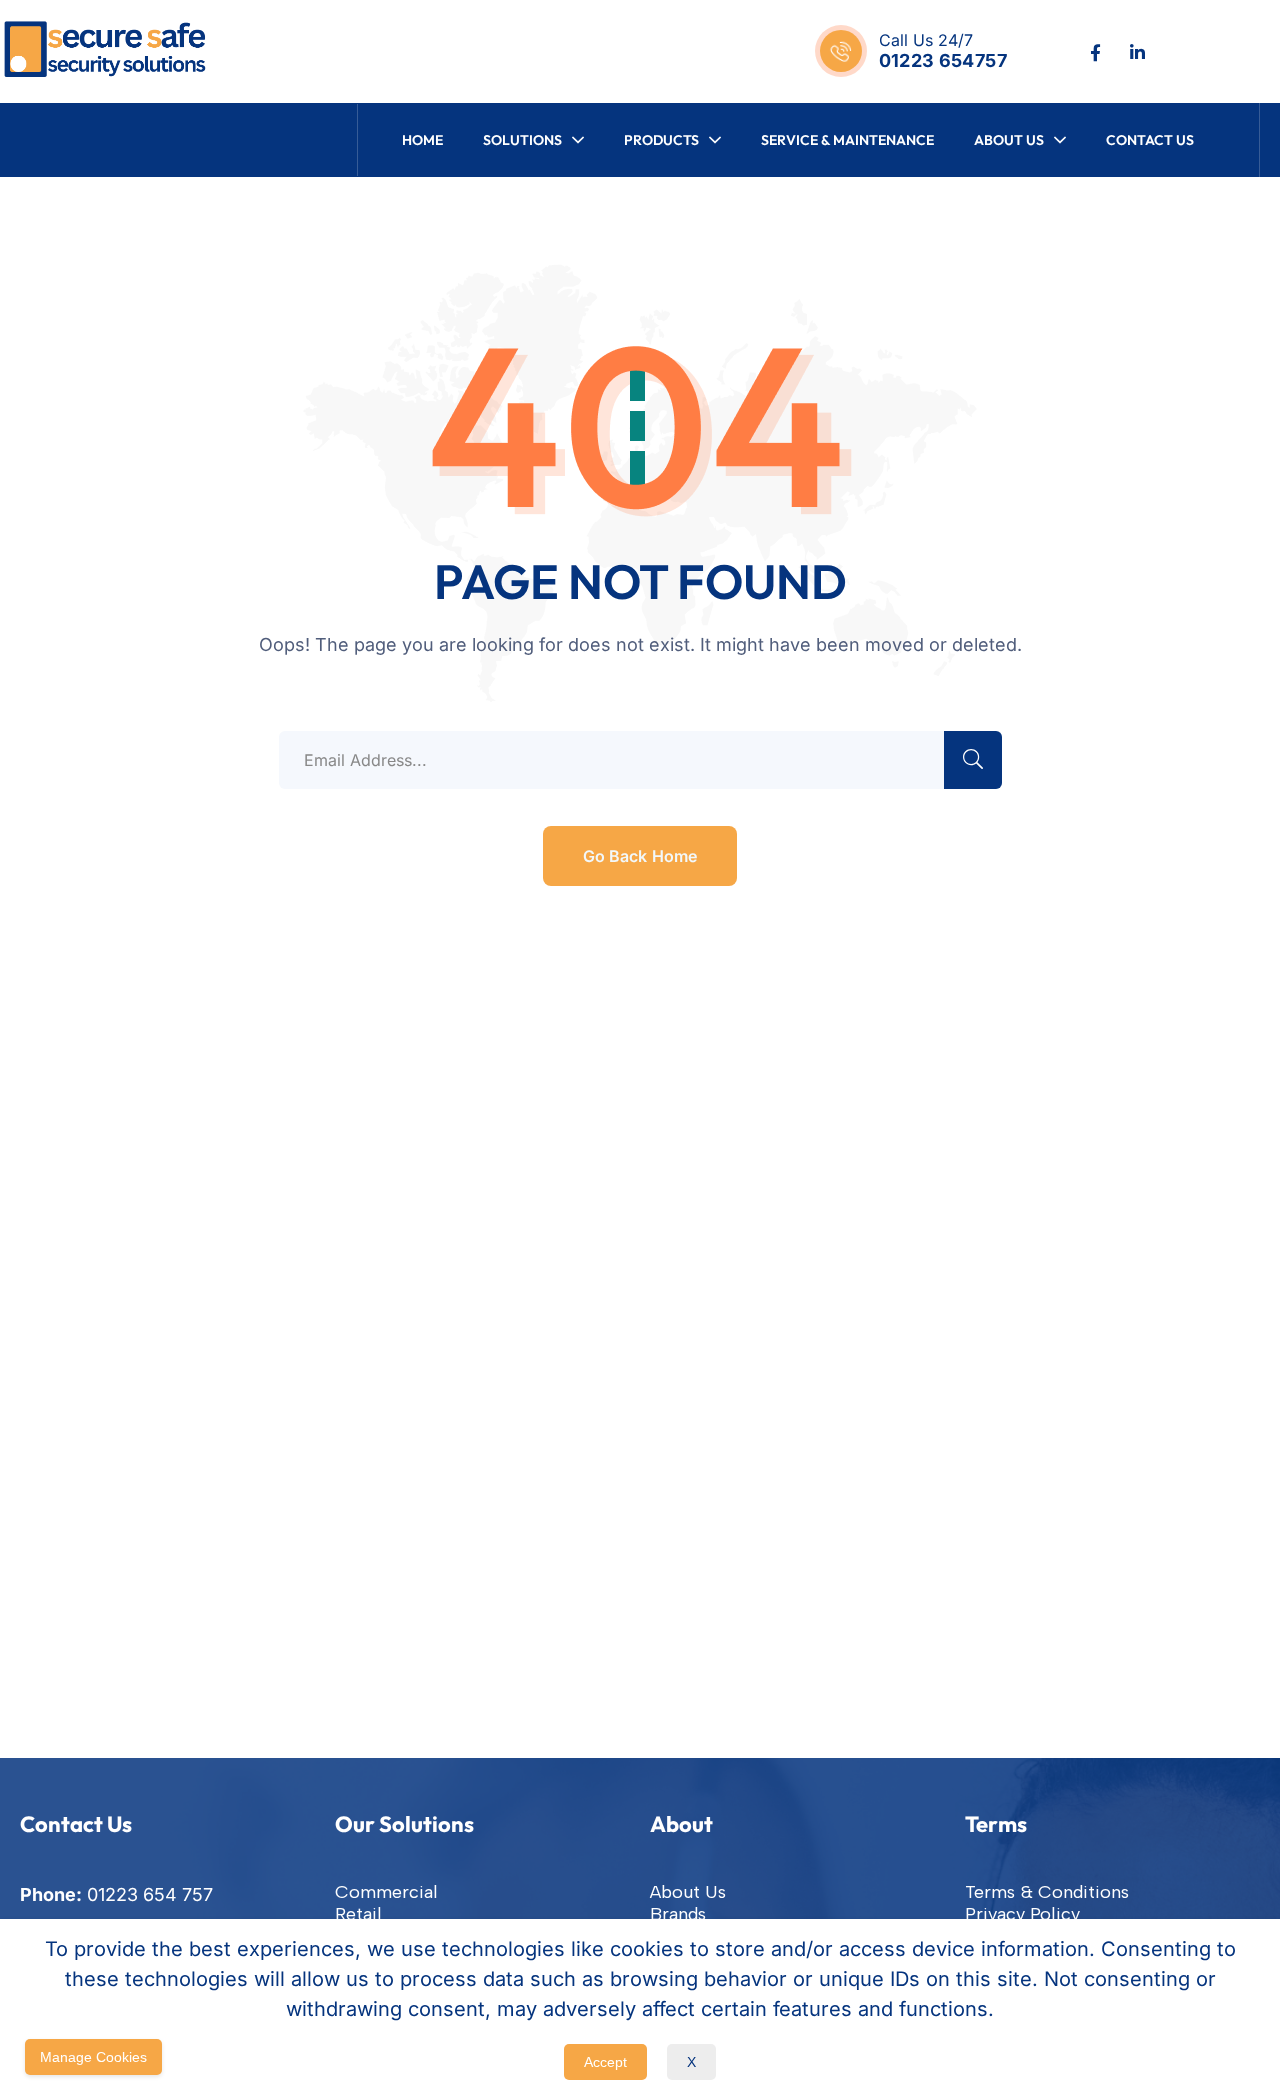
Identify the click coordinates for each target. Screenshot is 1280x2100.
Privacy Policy (1022, 1914)
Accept (605, 2062)
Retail (358, 1914)
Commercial (386, 1892)
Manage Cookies (93, 2057)
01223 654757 (943, 60)
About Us (688, 1892)
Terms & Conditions (1047, 1892)
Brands (678, 1914)
